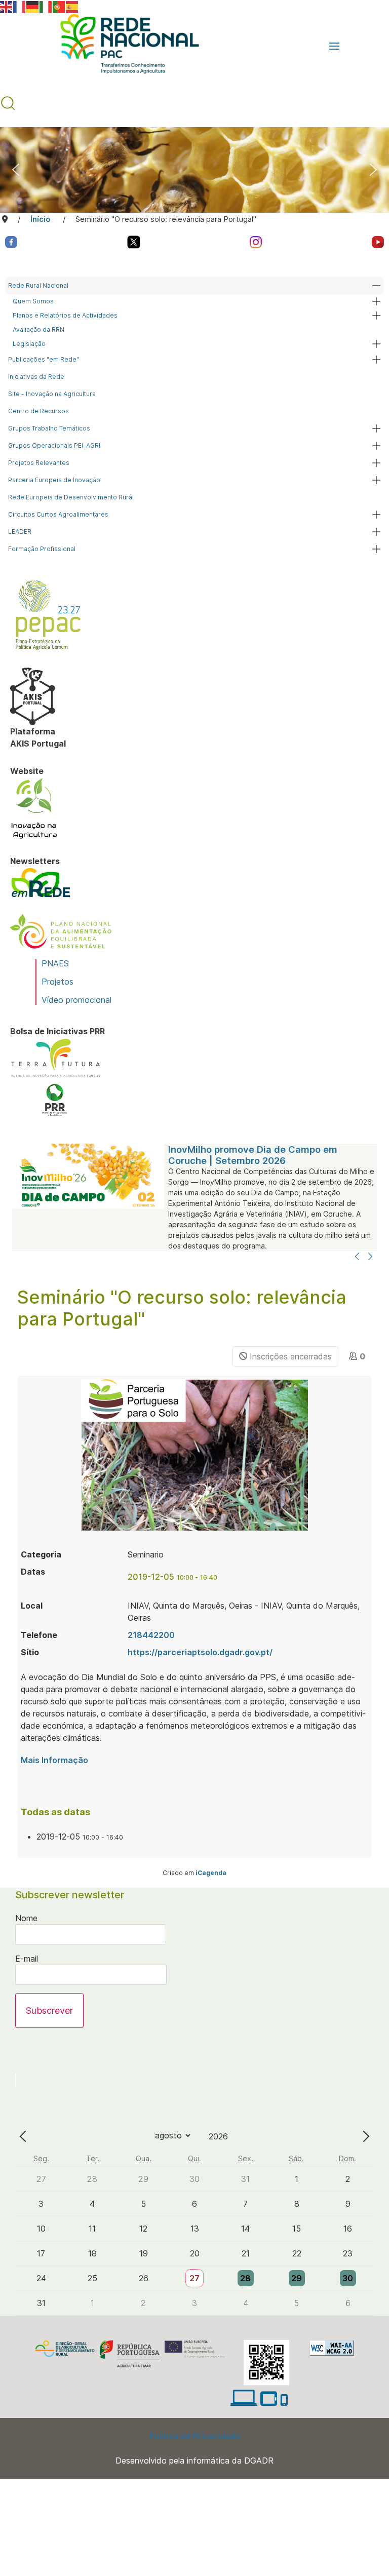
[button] (334, 46)
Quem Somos (33, 301)
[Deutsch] (33, 6)
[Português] (59, 6)
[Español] (72, 6)
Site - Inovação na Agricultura (52, 394)
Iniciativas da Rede (36, 377)
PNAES (55, 963)
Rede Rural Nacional (38, 285)
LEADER (20, 532)
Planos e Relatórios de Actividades (65, 315)
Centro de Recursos (38, 411)
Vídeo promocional (76, 1000)
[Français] (20, 6)
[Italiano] (46, 6)
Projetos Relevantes (39, 463)
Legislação (29, 344)
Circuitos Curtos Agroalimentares (58, 514)
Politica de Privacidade (195, 2436)
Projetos (57, 982)
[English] (7, 6)
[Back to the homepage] (125, 46)
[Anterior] (357, 1257)
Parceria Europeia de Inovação (54, 480)
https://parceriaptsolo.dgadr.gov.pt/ (200, 1652)
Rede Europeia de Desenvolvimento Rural (71, 497)
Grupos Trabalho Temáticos (49, 428)
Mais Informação (54, 1760)
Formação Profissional (42, 549)
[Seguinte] (370, 1257)
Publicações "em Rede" (44, 359)
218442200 (151, 1635)
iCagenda (211, 1873)
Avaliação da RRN (38, 329)
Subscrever (49, 2011)
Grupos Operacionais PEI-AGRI (54, 445)
